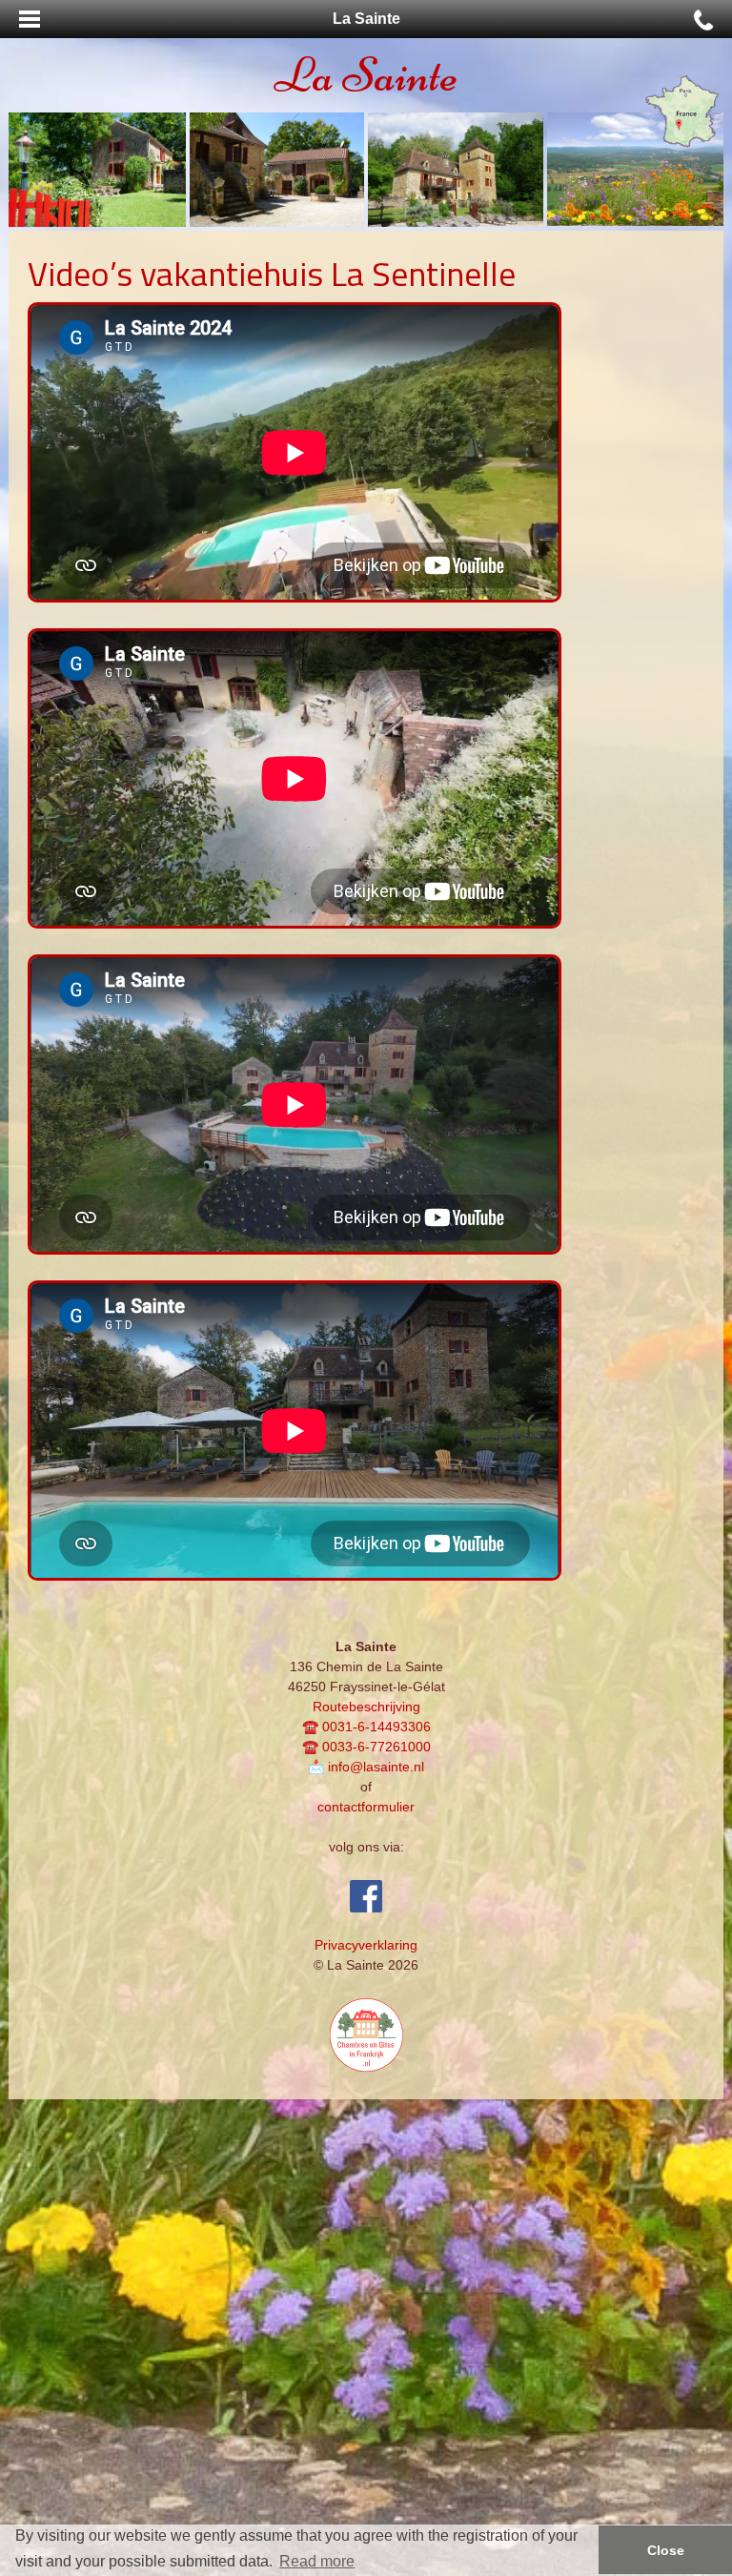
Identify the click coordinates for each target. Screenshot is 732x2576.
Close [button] (666, 2550)
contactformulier (366, 1807)
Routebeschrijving (366, 1707)
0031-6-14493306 (376, 1727)
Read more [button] (317, 2561)
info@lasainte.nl (376, 1767)
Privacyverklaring (366, 1945)
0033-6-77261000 (376, 1747)
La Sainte (366, 75)
